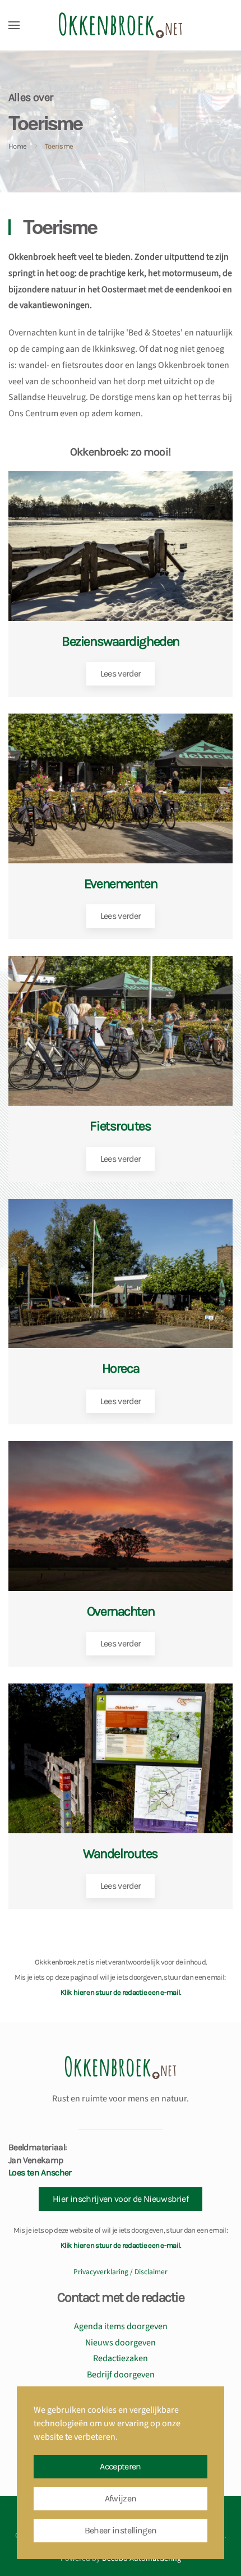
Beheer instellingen (121, 2530)
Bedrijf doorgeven (121, 2375)
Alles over (31, 97)
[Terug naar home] (121, 25)
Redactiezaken (121, 2358)
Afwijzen (121, 2498)
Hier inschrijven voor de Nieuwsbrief (121, 2199)
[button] (14, 25)
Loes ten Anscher (40, 2172)
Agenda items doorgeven (121, 2326)
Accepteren (121, 2466)
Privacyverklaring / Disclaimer (121, 2272)
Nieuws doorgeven (121, 2343)
